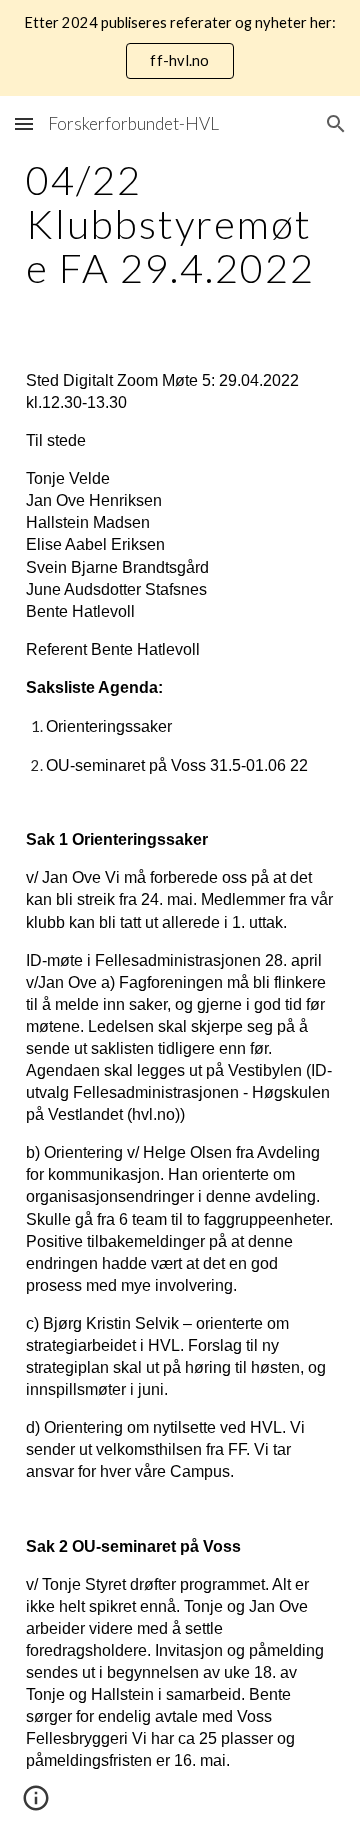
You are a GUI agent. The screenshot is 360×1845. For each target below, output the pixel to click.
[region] (180, 48)
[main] (180, 224)
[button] (24, 123)
